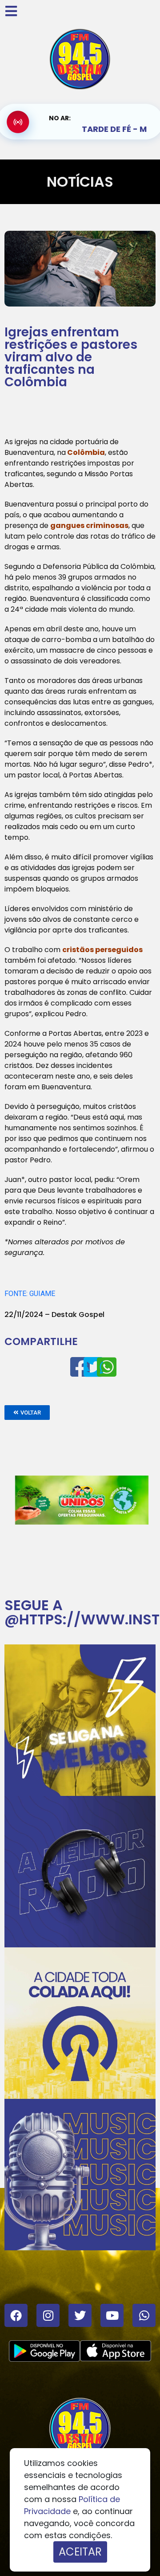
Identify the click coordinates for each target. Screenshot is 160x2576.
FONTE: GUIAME (30, 1294)
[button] (27, 1413)
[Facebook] (16, 2315)
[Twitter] (80, 2315)
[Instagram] (48, 2315)
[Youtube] (112, 2315)
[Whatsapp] (144, 2315)
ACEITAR (80, 2552)
